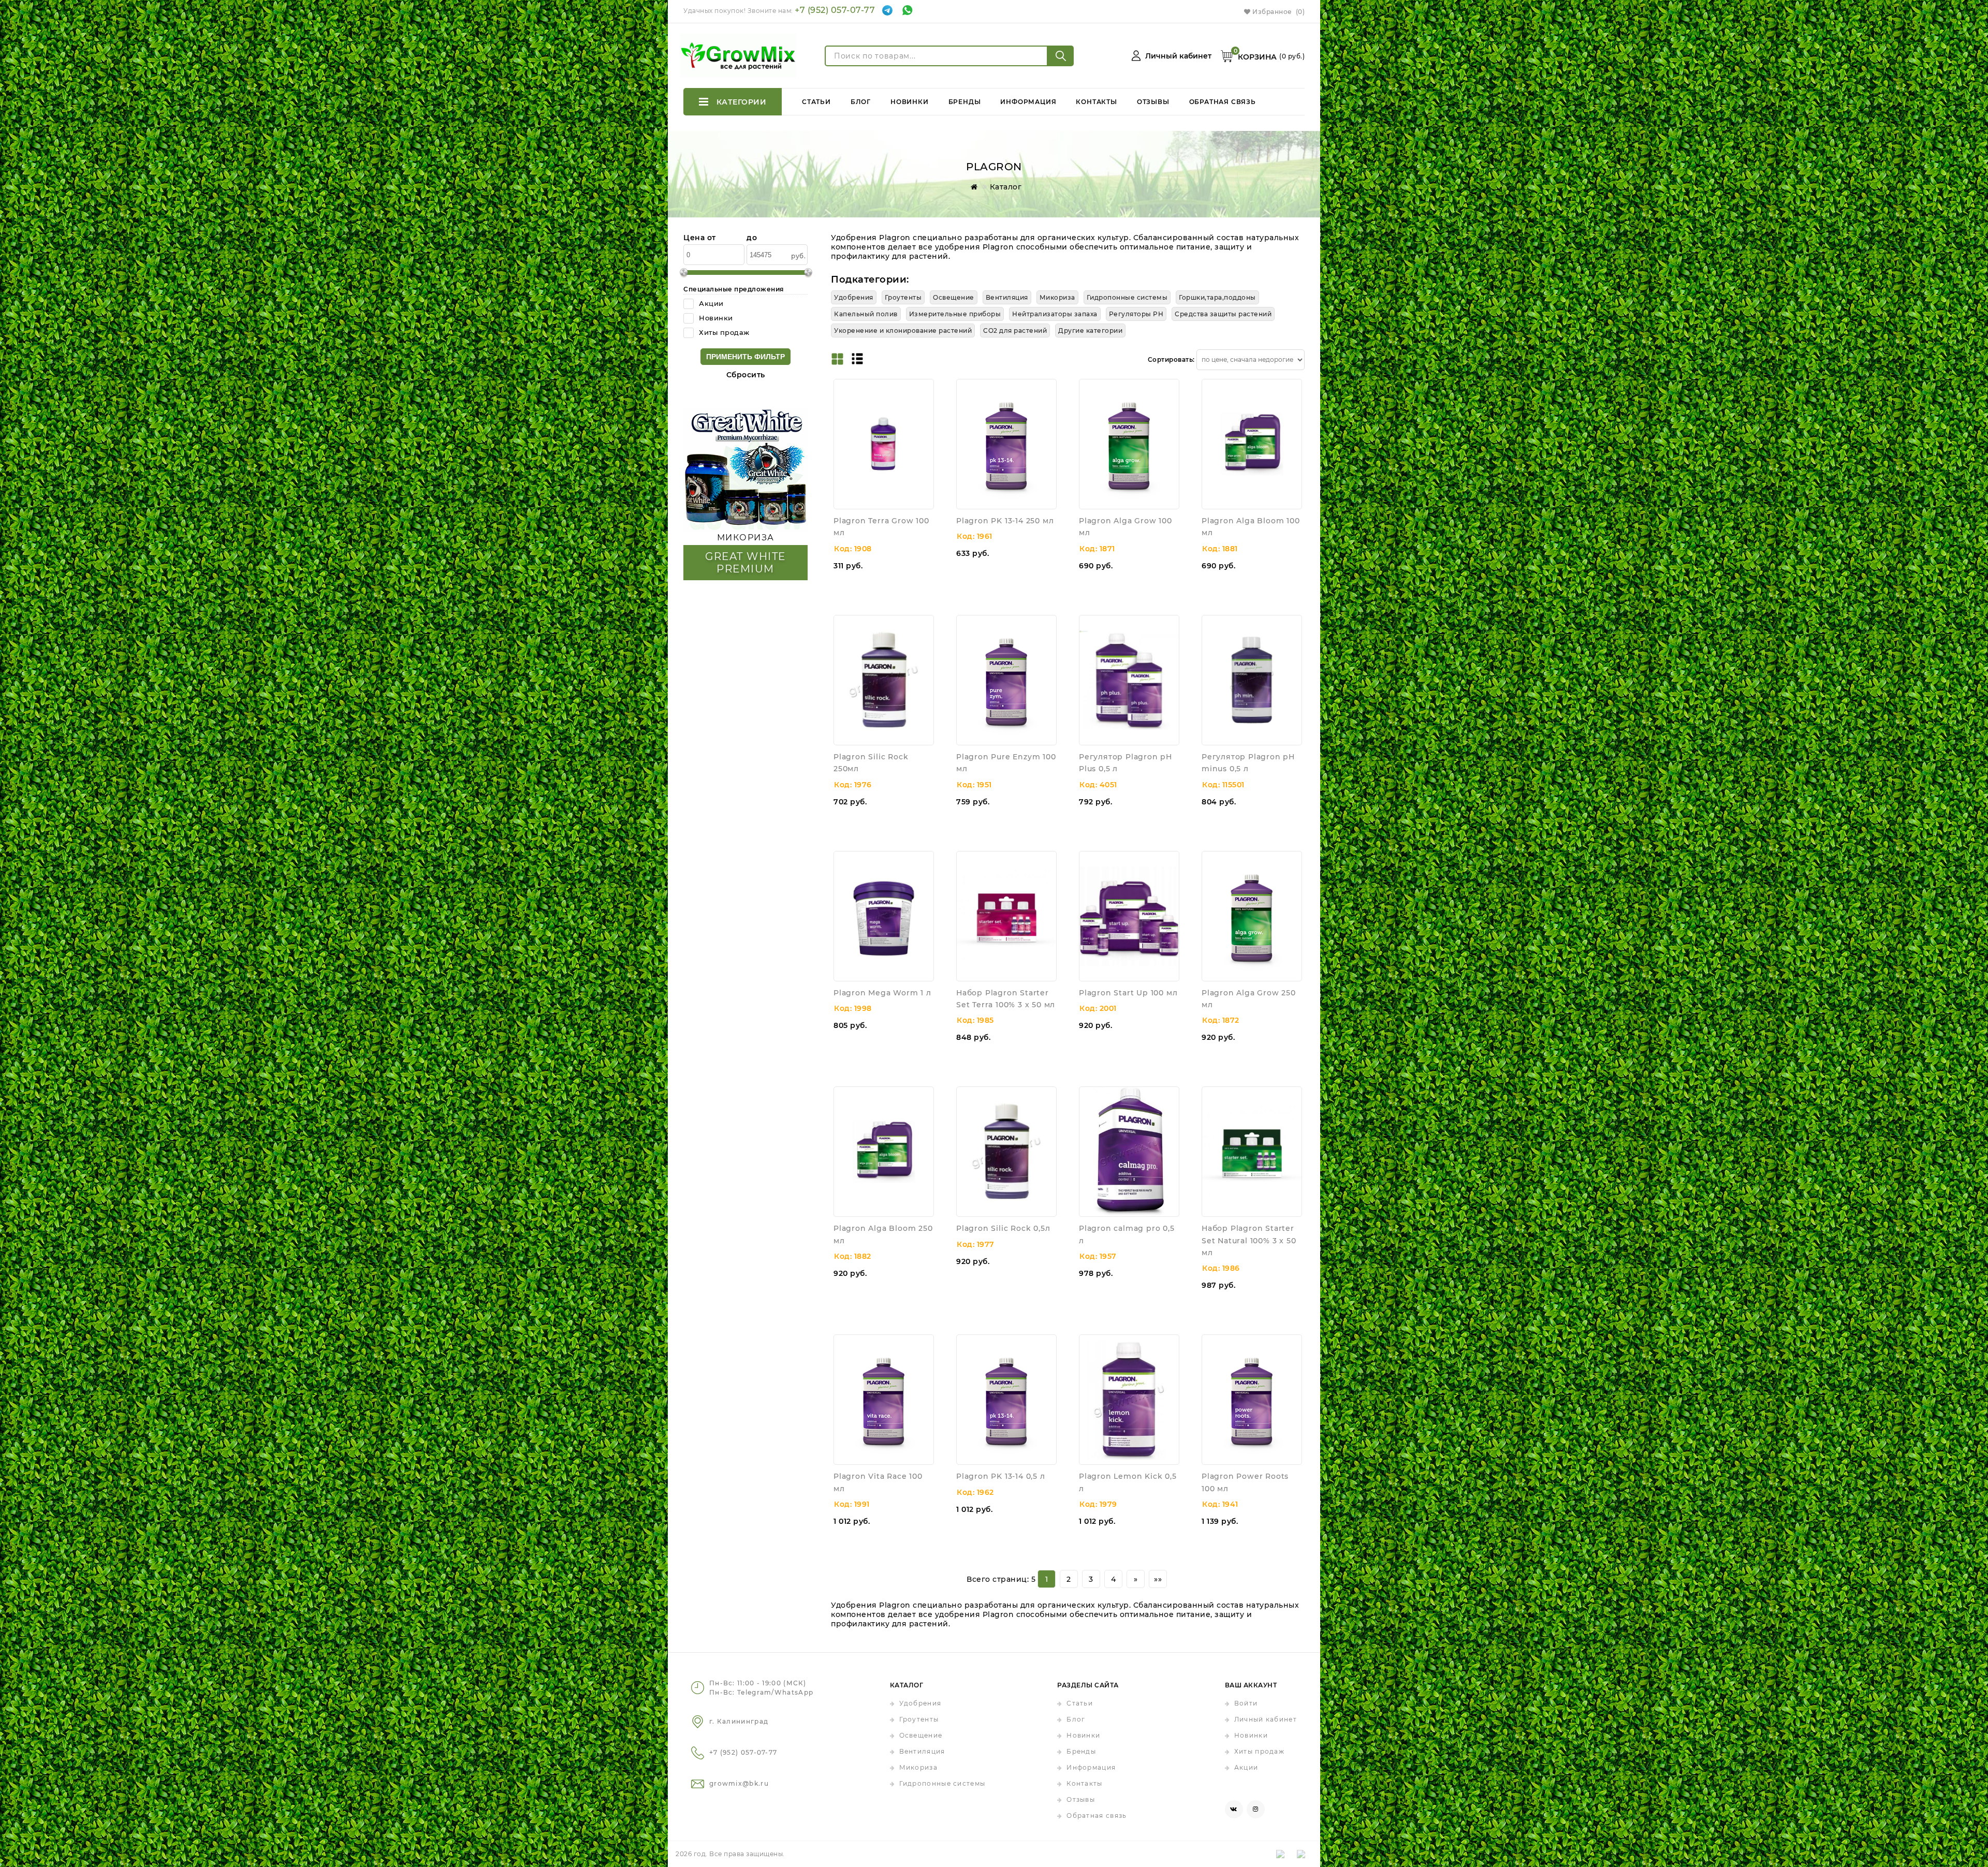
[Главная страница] (972, 187)
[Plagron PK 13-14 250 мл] (1006, 444)
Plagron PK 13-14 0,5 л (1001, 1476)
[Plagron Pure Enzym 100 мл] (1006, 680)
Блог (861, 102)
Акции (1246, 1767)
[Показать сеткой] (837, 360)
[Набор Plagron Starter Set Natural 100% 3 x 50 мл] (1252, 1152)
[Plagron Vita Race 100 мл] (884, 1400)
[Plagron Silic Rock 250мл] (884, 680)
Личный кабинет (1266, 1719)
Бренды (965, 102)
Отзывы (1153, 102)
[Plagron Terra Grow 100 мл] (884, 444)
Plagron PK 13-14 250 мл (1005, 521)
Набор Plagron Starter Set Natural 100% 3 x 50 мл (1249, 1240)
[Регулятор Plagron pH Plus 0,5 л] (1129, 680)
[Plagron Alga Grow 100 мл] (1129, 444)
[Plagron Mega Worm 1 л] (884, 916)
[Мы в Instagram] (1256, 1809)
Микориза (918, 1767)
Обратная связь (1223, 102)
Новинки (910, 102)
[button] (926, 404)
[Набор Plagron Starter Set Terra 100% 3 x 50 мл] (1006, 916)
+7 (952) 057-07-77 (835, 10)
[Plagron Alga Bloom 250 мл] (884, 1152)
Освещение (921, 1735)
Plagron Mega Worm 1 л (882, 993)
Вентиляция (922, 1751)
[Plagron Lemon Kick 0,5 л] (1129, 1400)
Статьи (816, 102)
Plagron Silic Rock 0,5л (1003, 1228)
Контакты (1096, 102)
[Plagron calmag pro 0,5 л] (1129, 1152)
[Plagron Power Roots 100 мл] (1252, 1400)
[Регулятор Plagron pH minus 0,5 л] (1252, 680)
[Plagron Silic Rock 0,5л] (1006, 1152)
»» (1158, 1579)
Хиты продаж (1259, 1751)
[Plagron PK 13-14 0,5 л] (1006, 1400)
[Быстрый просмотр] (926, 387)
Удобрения (920, 1703)
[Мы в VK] (1234, 1809)
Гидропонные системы (942, 1783)
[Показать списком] (857, 359)
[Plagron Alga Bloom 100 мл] (1252, 444)
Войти (1246, 1703)
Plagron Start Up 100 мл (1128, 993)
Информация (1028, 102)
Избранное (1278, 12)
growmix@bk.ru (739, 1783)
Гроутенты (919, 1719)
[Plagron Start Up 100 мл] (1129, 916)
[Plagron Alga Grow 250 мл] (1252, 916)
